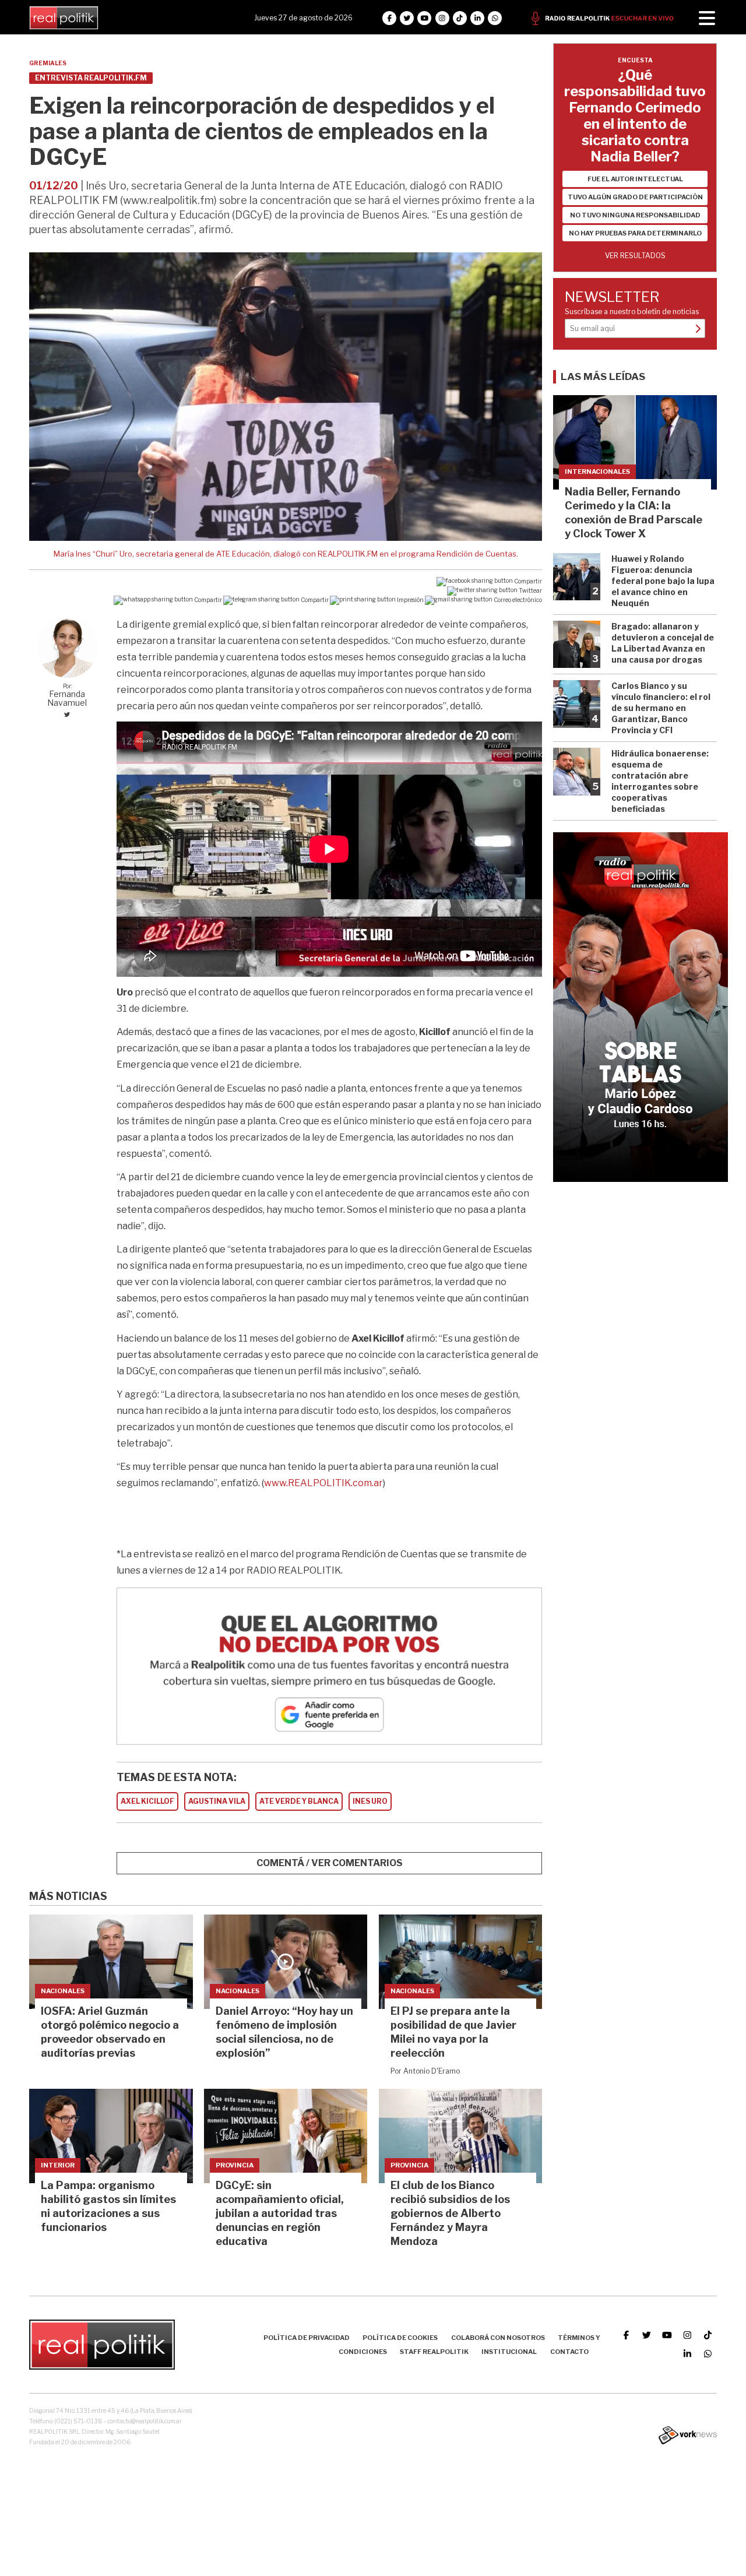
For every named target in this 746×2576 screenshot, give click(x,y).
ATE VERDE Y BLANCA (299, 1801)
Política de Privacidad (307, 2338)
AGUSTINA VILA (217, 1801)
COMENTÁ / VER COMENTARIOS (330, 1863)
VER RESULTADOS (635, 256)
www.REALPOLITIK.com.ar (323, 1483)
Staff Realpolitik (434, 2352)
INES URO (370, 1801)
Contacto (569, 2352)
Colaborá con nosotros (498, 2338)
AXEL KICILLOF (147, 1801)
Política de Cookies (400, 2338)
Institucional (509, 2352)
